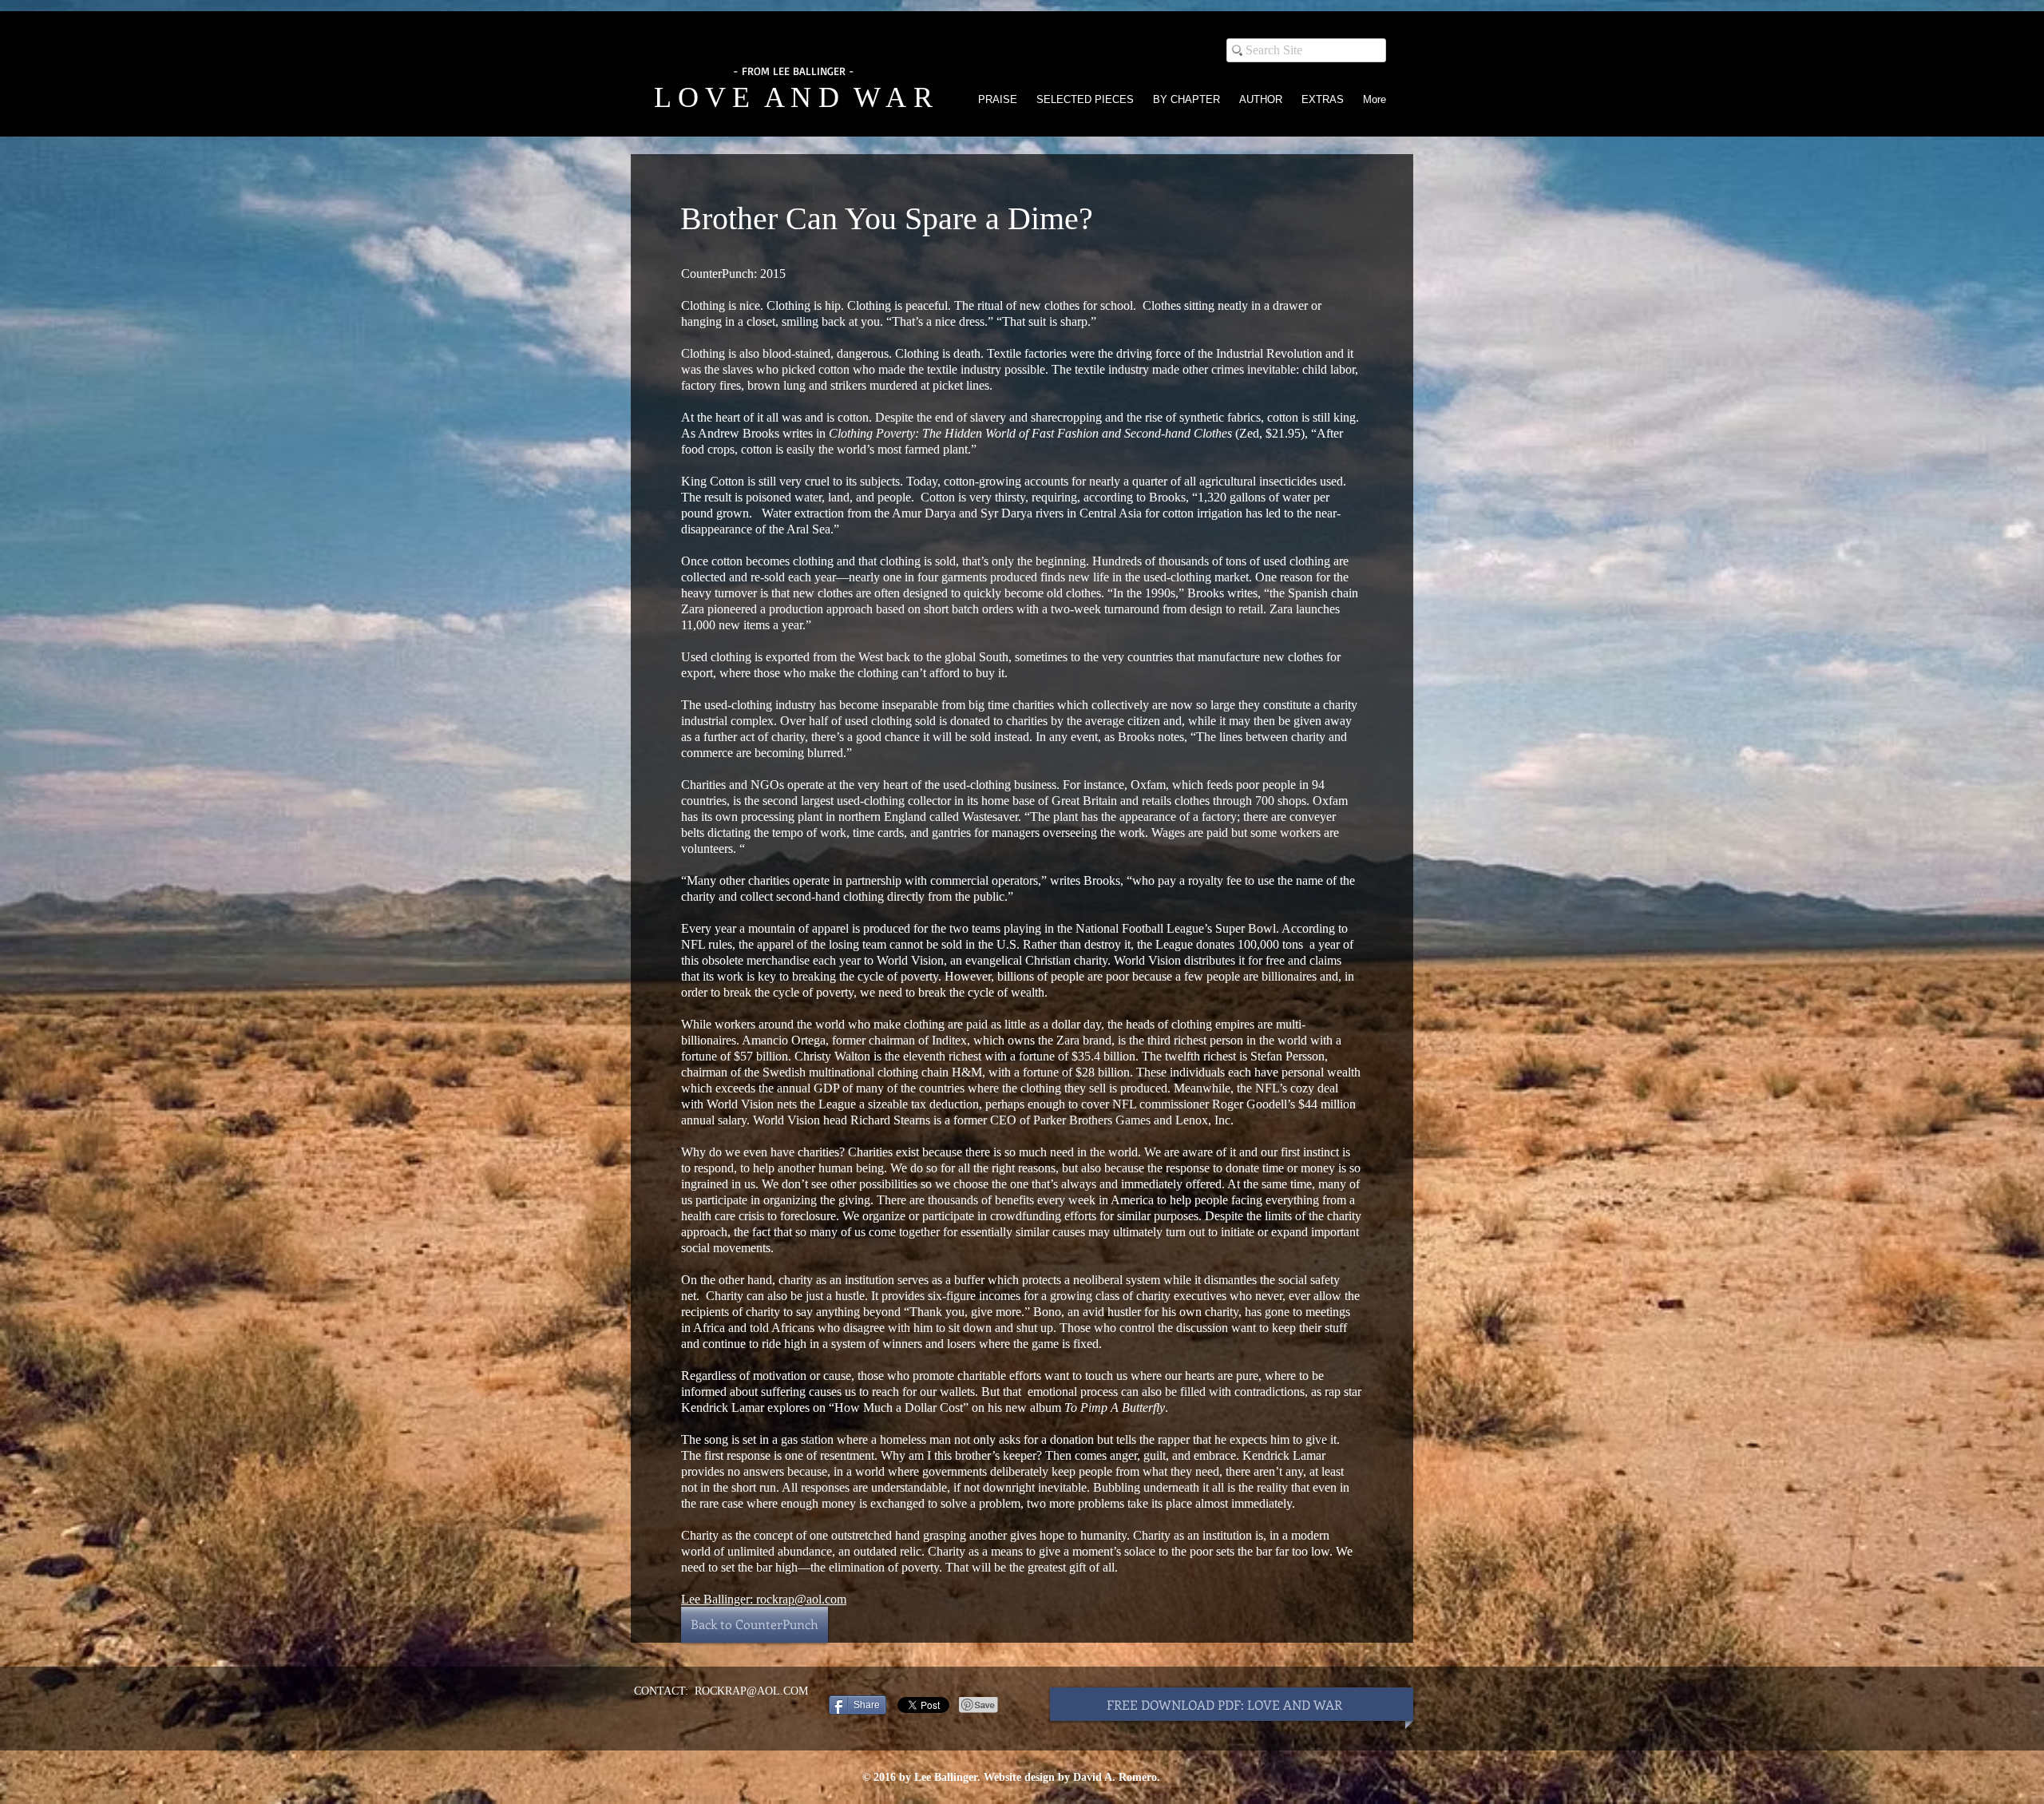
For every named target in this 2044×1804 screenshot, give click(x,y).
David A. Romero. (1117, 1777)
